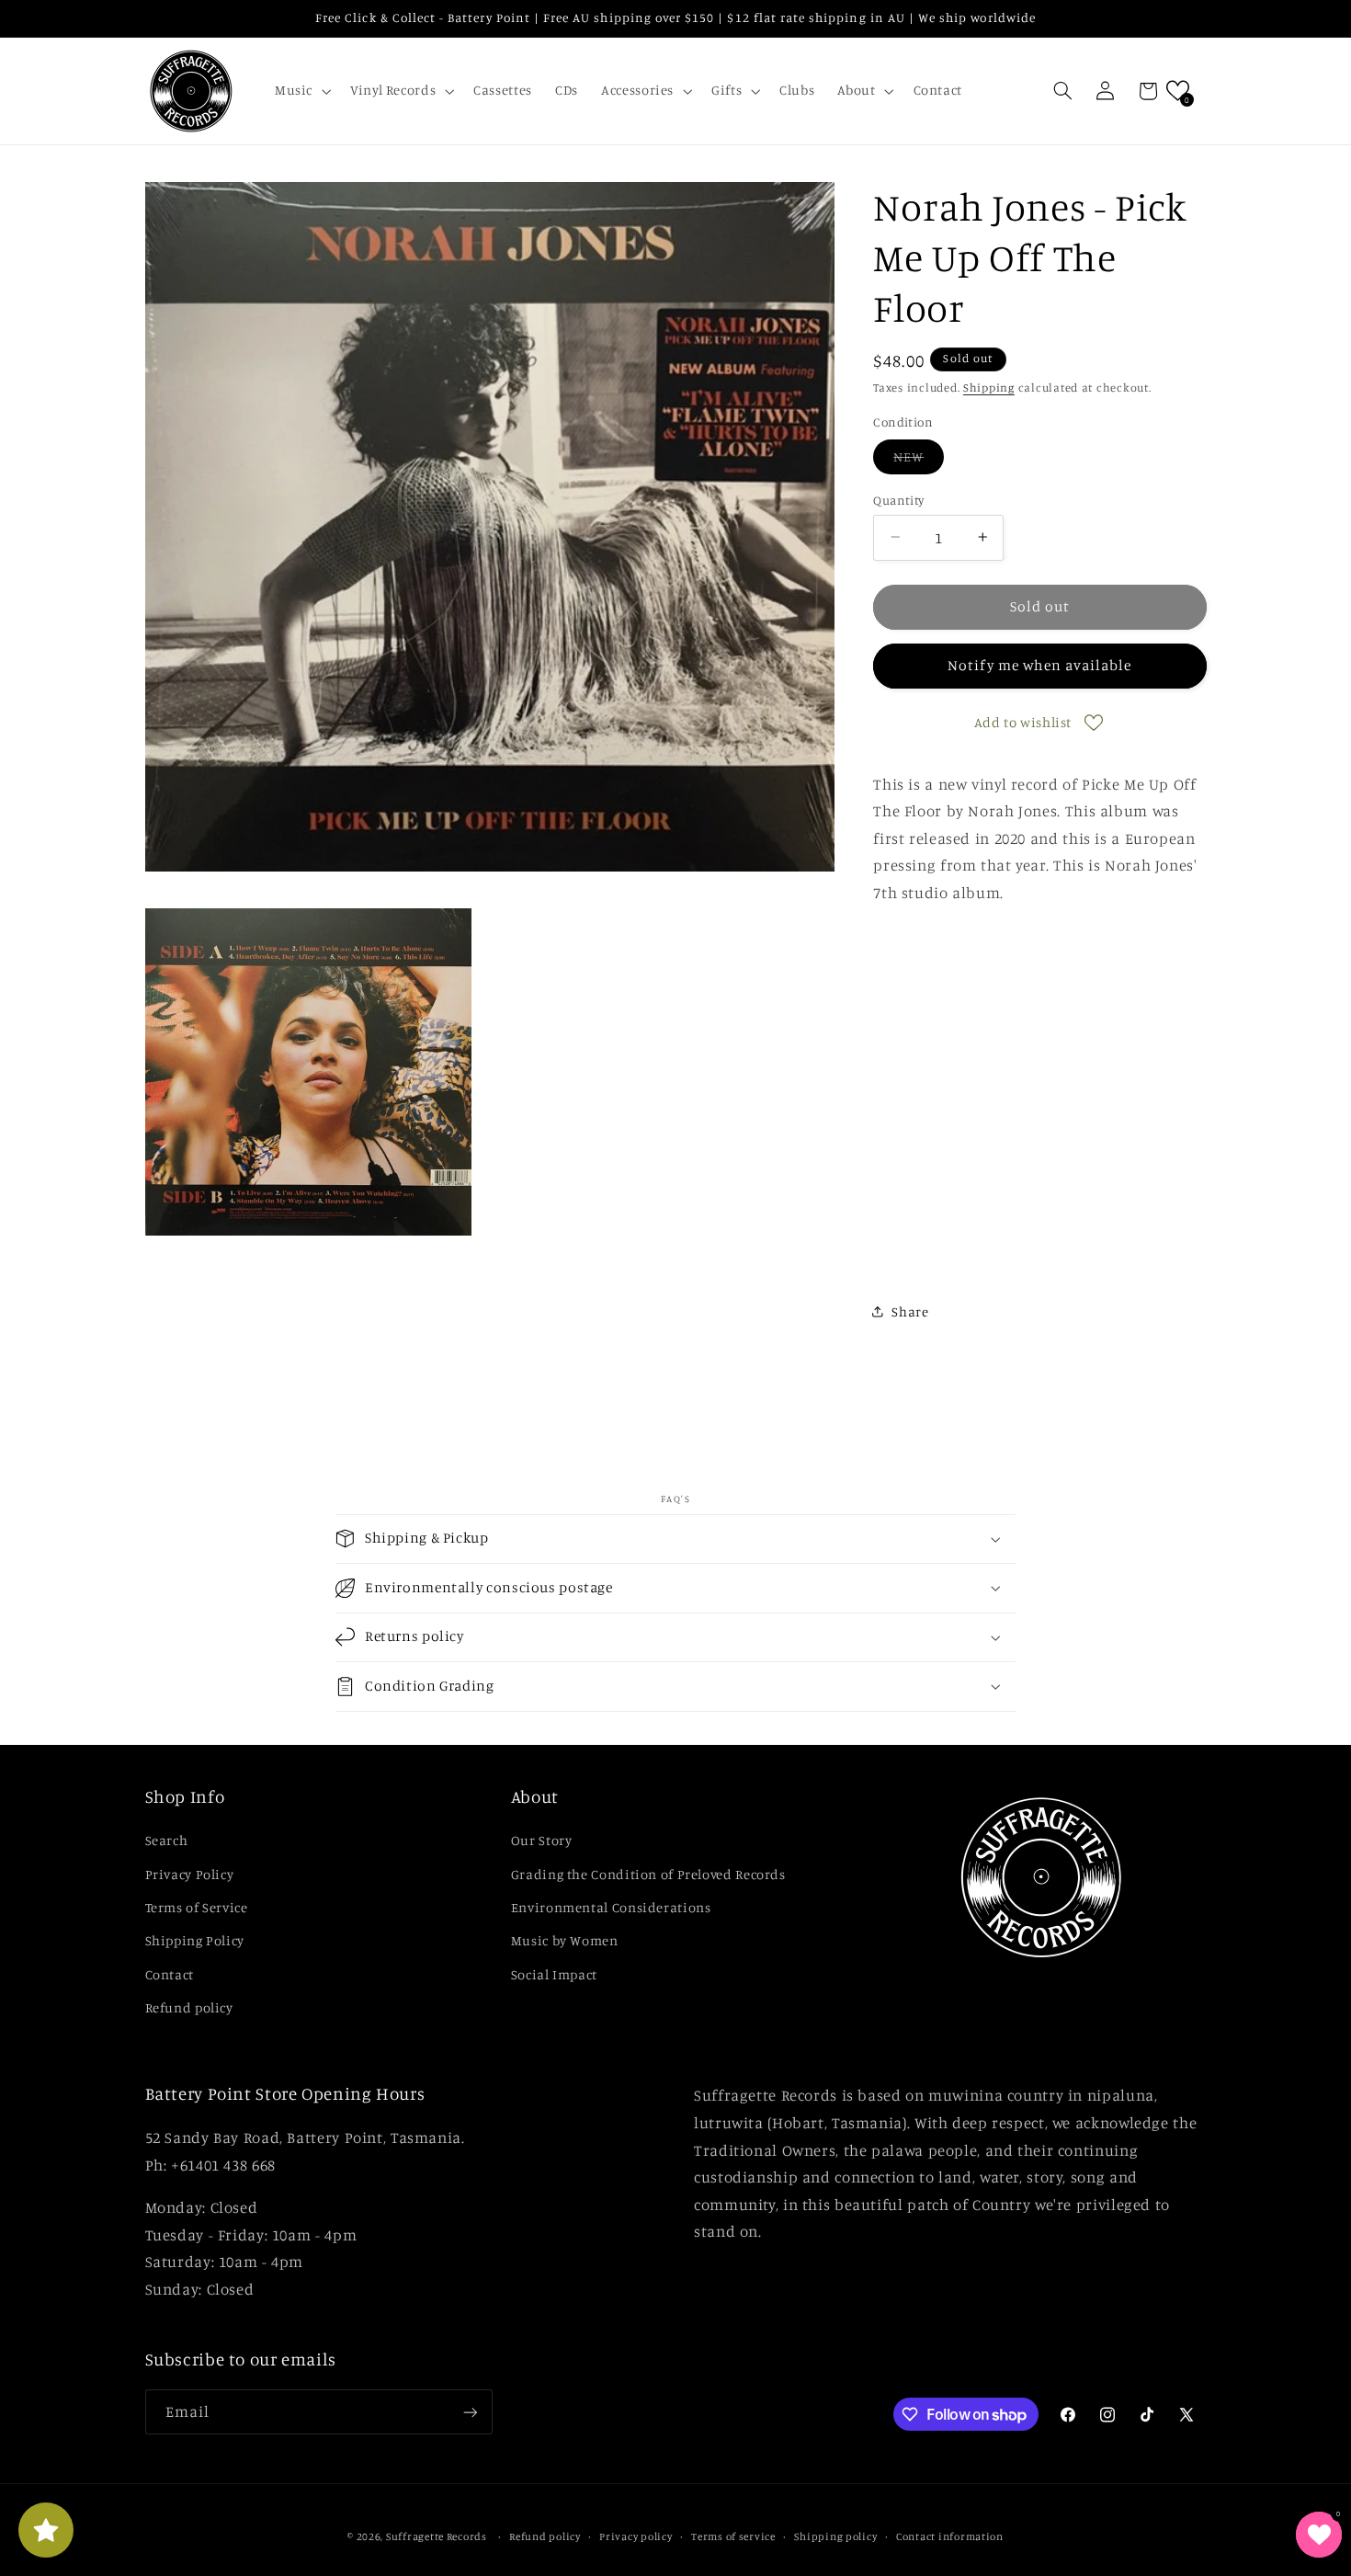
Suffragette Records (437, 2536)
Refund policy (189, 2007)
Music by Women (565, 1940)
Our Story (542, 1840)
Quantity (898, 499)
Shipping (989, 387)
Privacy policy (636, 2536)
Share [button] (910, 1311)
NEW (919, 460)
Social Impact (554, 1974)
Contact (170, 1974)
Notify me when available (1039, 665)
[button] (301, 91)
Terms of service (733, 2536)
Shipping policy (835, 2536)
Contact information (950, 2536)
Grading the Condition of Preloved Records (648, 1874)
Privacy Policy (190, 1874)
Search (167, 1840)
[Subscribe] (470, 2412)
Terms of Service (197, 1907)
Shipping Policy (195, 1940)
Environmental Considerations (611, 1907)
